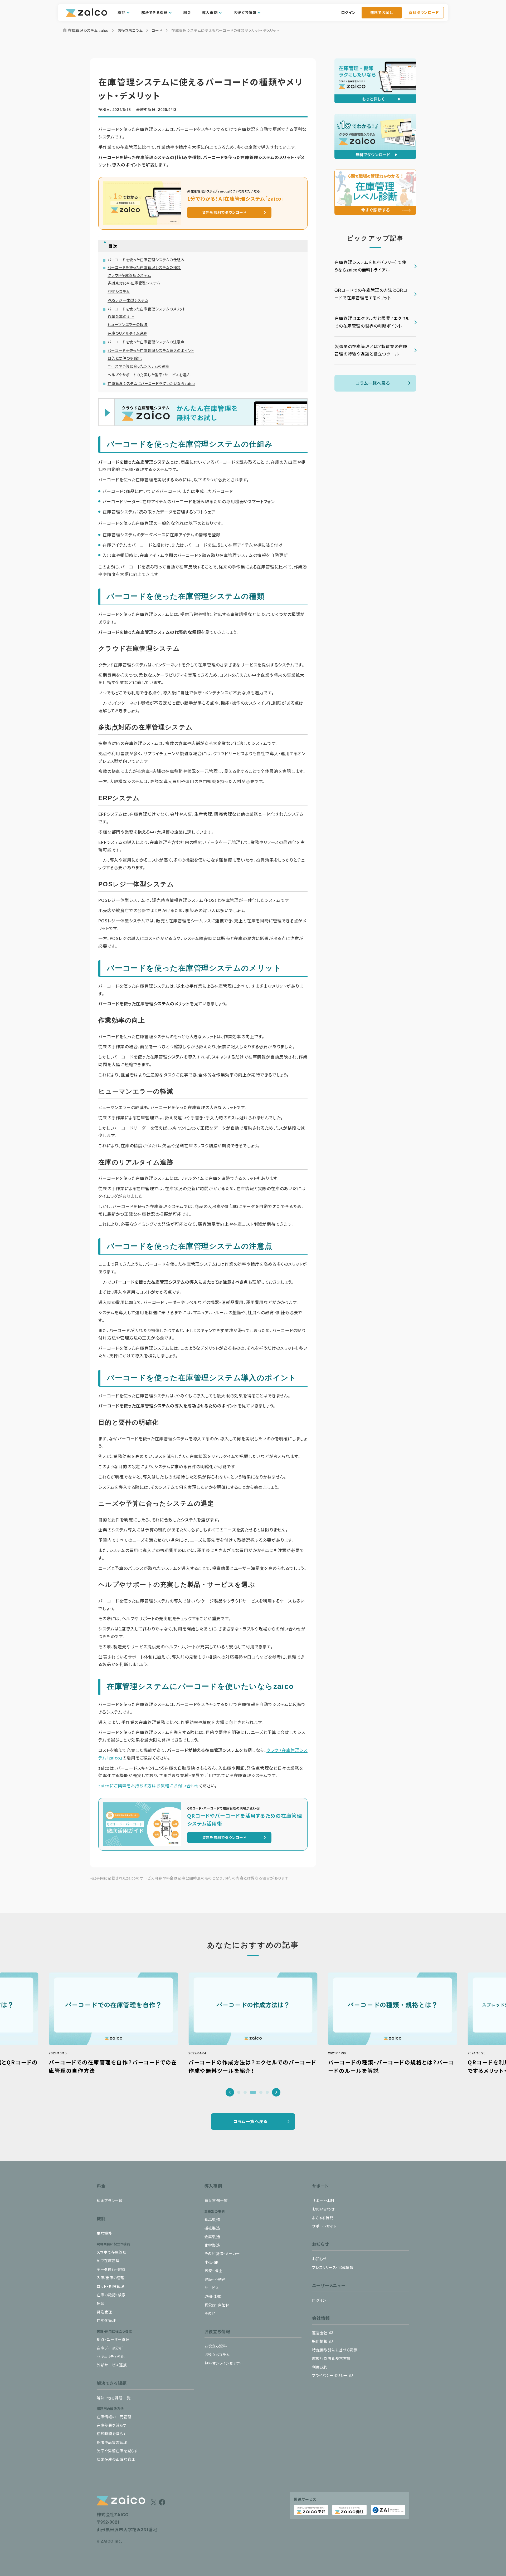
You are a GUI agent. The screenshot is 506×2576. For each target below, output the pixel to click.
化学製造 (212, 2245)
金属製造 (212, 2237)
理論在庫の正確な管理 (116, 2459)
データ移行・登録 (111, 2269)
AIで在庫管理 (108, 2261)
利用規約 (320, 2367)
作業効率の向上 (121, 317)
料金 (187, 12)
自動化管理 (106, 2320)
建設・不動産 (215, 2279)
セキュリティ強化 (111, 2356)
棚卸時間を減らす (112, 2434)
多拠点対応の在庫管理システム (134, 283)
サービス (212, 2288)
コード (157, 30)
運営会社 (320, 2333)
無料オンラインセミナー (224, 2363)
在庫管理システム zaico (85, 30)
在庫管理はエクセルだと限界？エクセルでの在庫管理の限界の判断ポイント (372, 322)
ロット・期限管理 (111, 2286)
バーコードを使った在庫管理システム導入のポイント (151, 350)
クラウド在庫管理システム (129, 275)
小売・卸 (211, 2262)
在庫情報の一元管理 (114, 2417)
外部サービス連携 (112, 2365)
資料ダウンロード (424, 12)
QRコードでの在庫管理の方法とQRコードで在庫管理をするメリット (371, 294)
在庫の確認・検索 (111, 2295)
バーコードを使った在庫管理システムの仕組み (146, 260)
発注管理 (104, 2312)
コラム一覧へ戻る (373, 383)
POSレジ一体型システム (128, 300)
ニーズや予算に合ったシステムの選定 (138, 366)
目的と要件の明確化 (125, 358)
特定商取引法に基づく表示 (335, 2350)
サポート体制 (323, 2201)
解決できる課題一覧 (114, 2398)
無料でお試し (381, 12)
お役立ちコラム (130, 30)
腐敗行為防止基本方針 (331, 2358)
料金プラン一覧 (110, 2201)
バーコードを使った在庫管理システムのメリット (147, 309)
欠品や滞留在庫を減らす (117, 2451)
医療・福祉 (213, 2271)
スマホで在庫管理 (112, 2252)
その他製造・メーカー (222, 2253)
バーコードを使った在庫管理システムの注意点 (146, 342)
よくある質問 (323, 2218)
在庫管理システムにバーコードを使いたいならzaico (151, 383)
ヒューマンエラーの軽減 (128, 324)
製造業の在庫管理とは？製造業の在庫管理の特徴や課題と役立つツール (371, 350)
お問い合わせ (323, 2209)
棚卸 (101, 2303)
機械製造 (212, 2228)
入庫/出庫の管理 (111, 2278)
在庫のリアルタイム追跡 (127, 333)
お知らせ (319, 2259)
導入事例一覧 (216, 2201)
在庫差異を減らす (112, 2425)
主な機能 (104, 2233)
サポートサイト (324, 2226)
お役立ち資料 (216, 2346)
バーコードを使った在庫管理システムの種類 (144, 267)
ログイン (348, 12)
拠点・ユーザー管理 (113, 2339)
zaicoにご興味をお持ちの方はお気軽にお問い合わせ (149, 1786)
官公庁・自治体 (217, 2305)
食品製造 (212, 2219)
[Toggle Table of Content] (206, 242)
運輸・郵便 (213, 2296)
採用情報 (320, 2341)
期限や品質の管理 (112, 2442)
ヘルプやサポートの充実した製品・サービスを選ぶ (149, 375)
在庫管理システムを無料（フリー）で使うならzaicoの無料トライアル (370, 266)
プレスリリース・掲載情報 (333, 2267)
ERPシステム (119, 291)
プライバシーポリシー (330, 2375)
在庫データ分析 (110, 2348)
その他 (210, 2313)
